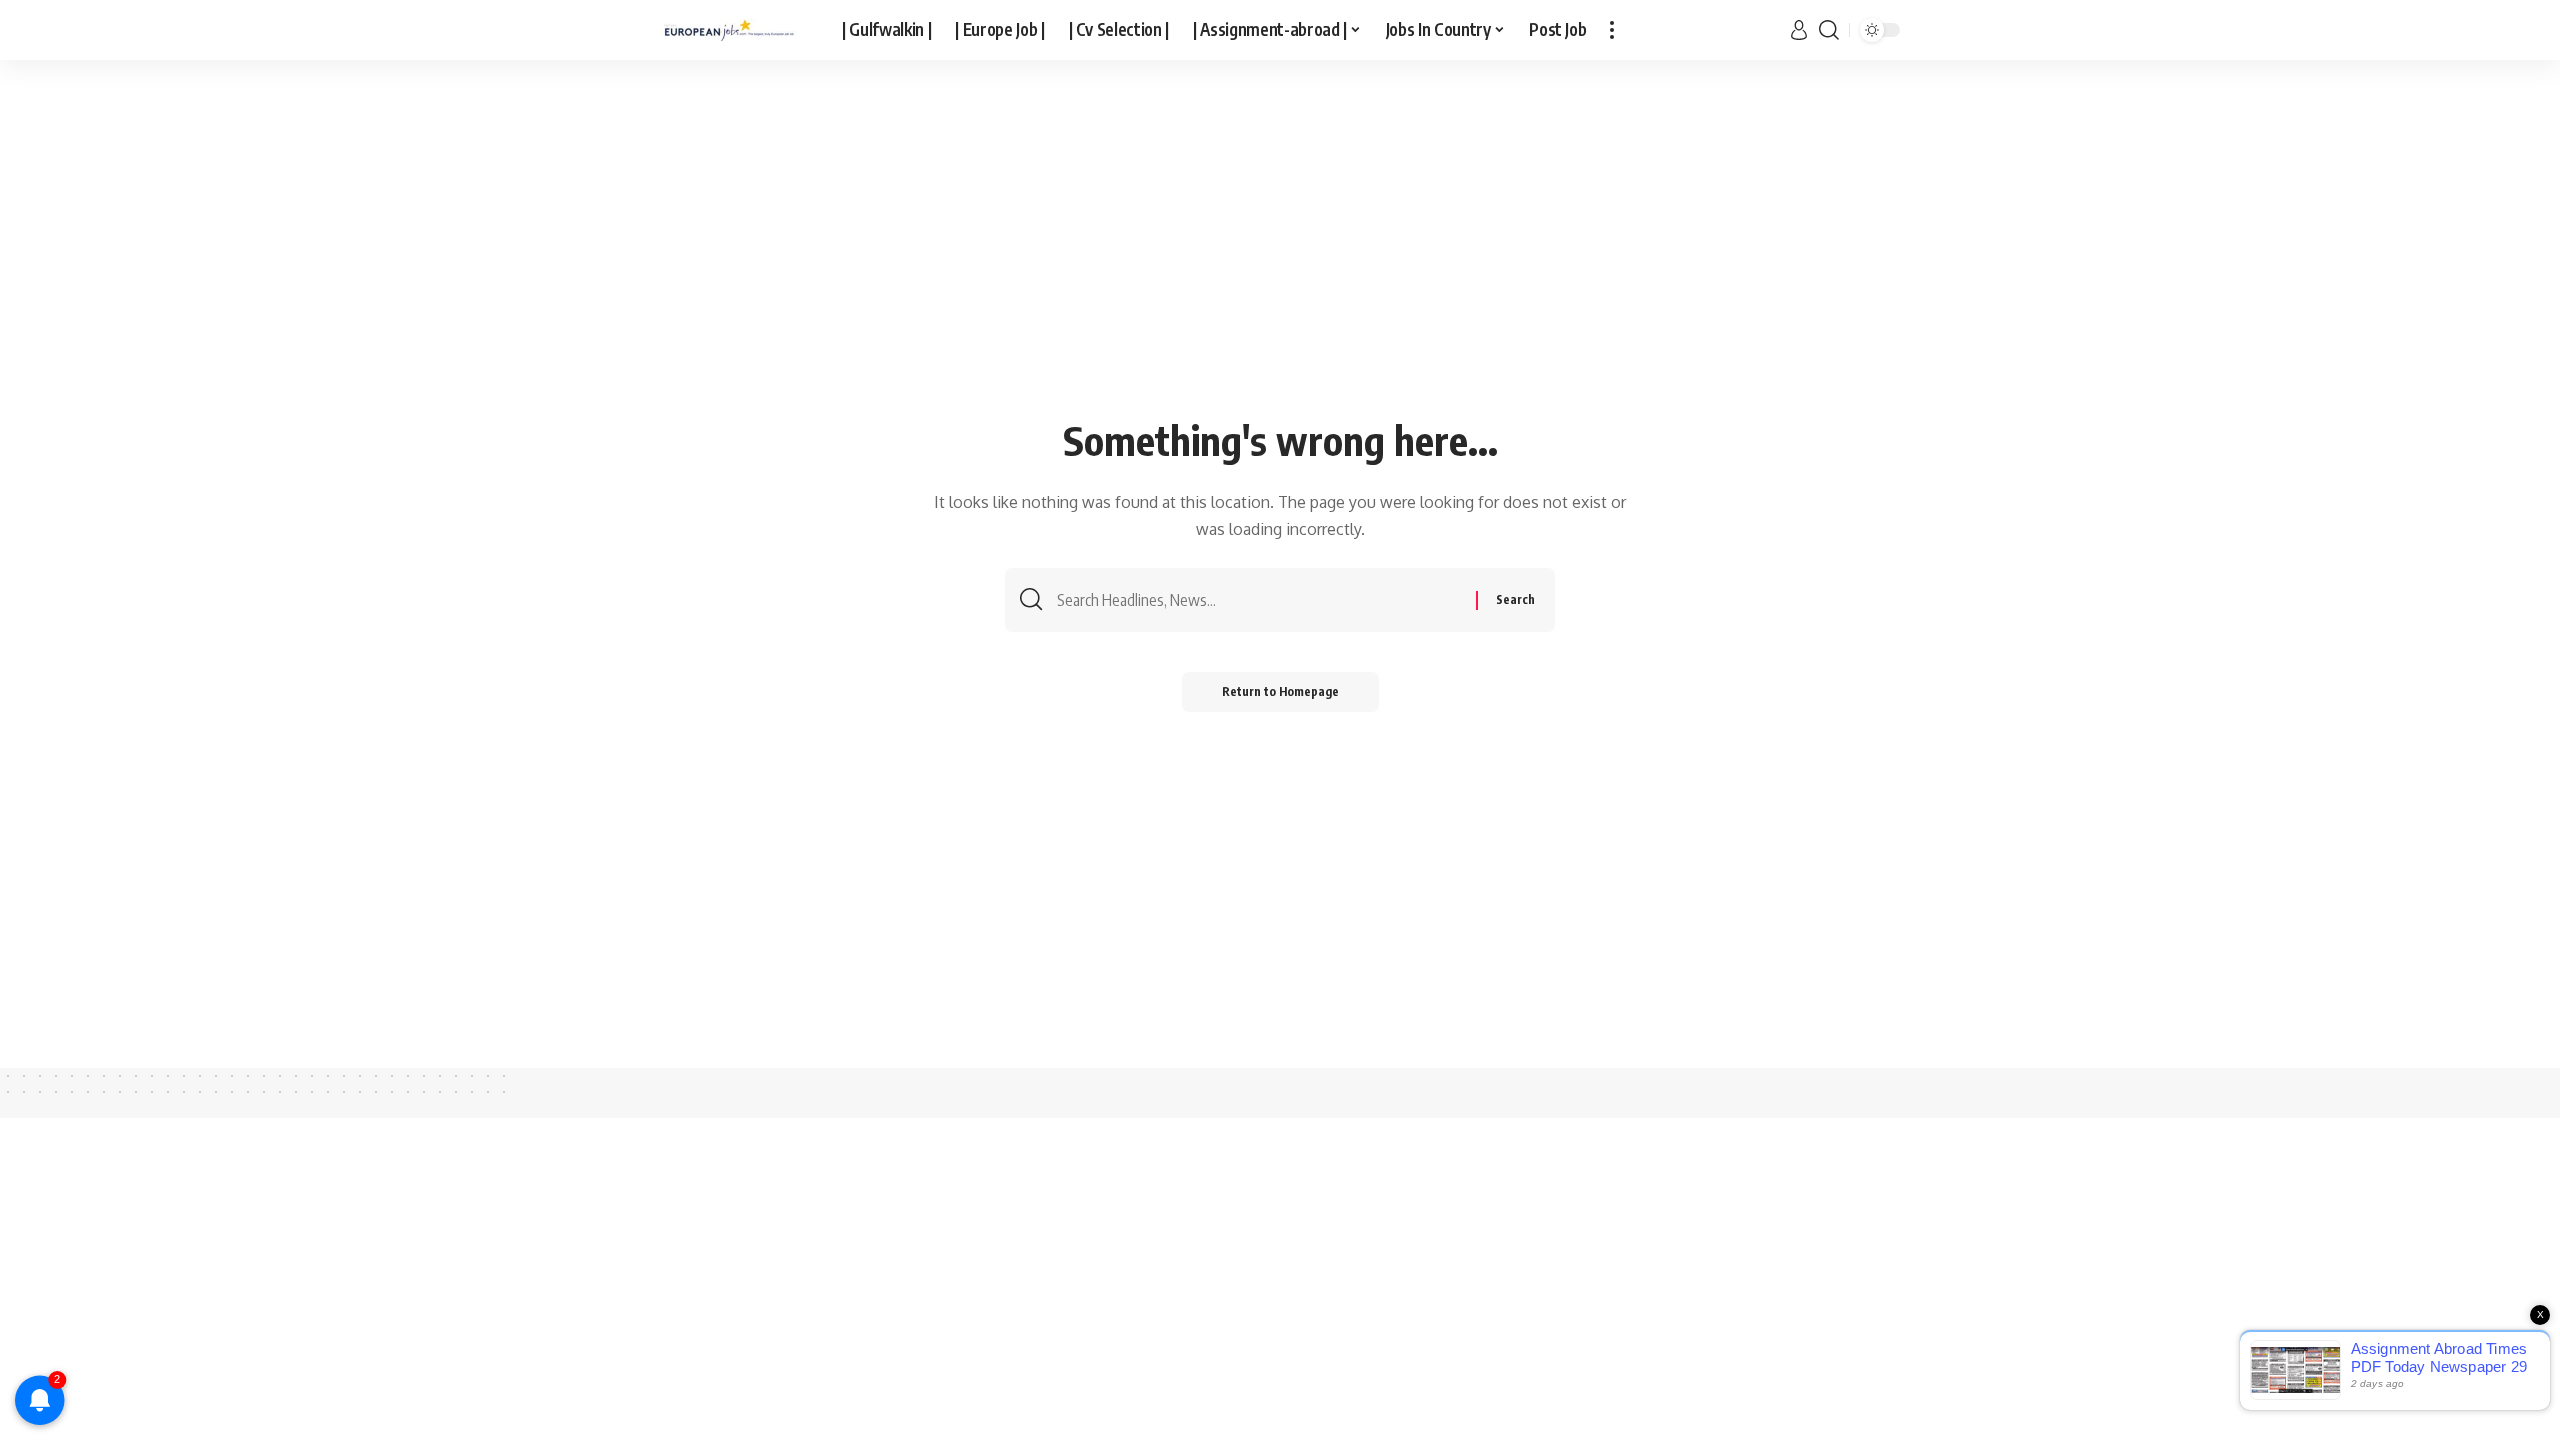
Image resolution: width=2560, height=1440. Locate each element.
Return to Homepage (1280, 691)
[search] (1829, 30)
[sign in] (1799, 30)
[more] (1612, 30)
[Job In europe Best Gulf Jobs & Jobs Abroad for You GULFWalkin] (735, 30)
